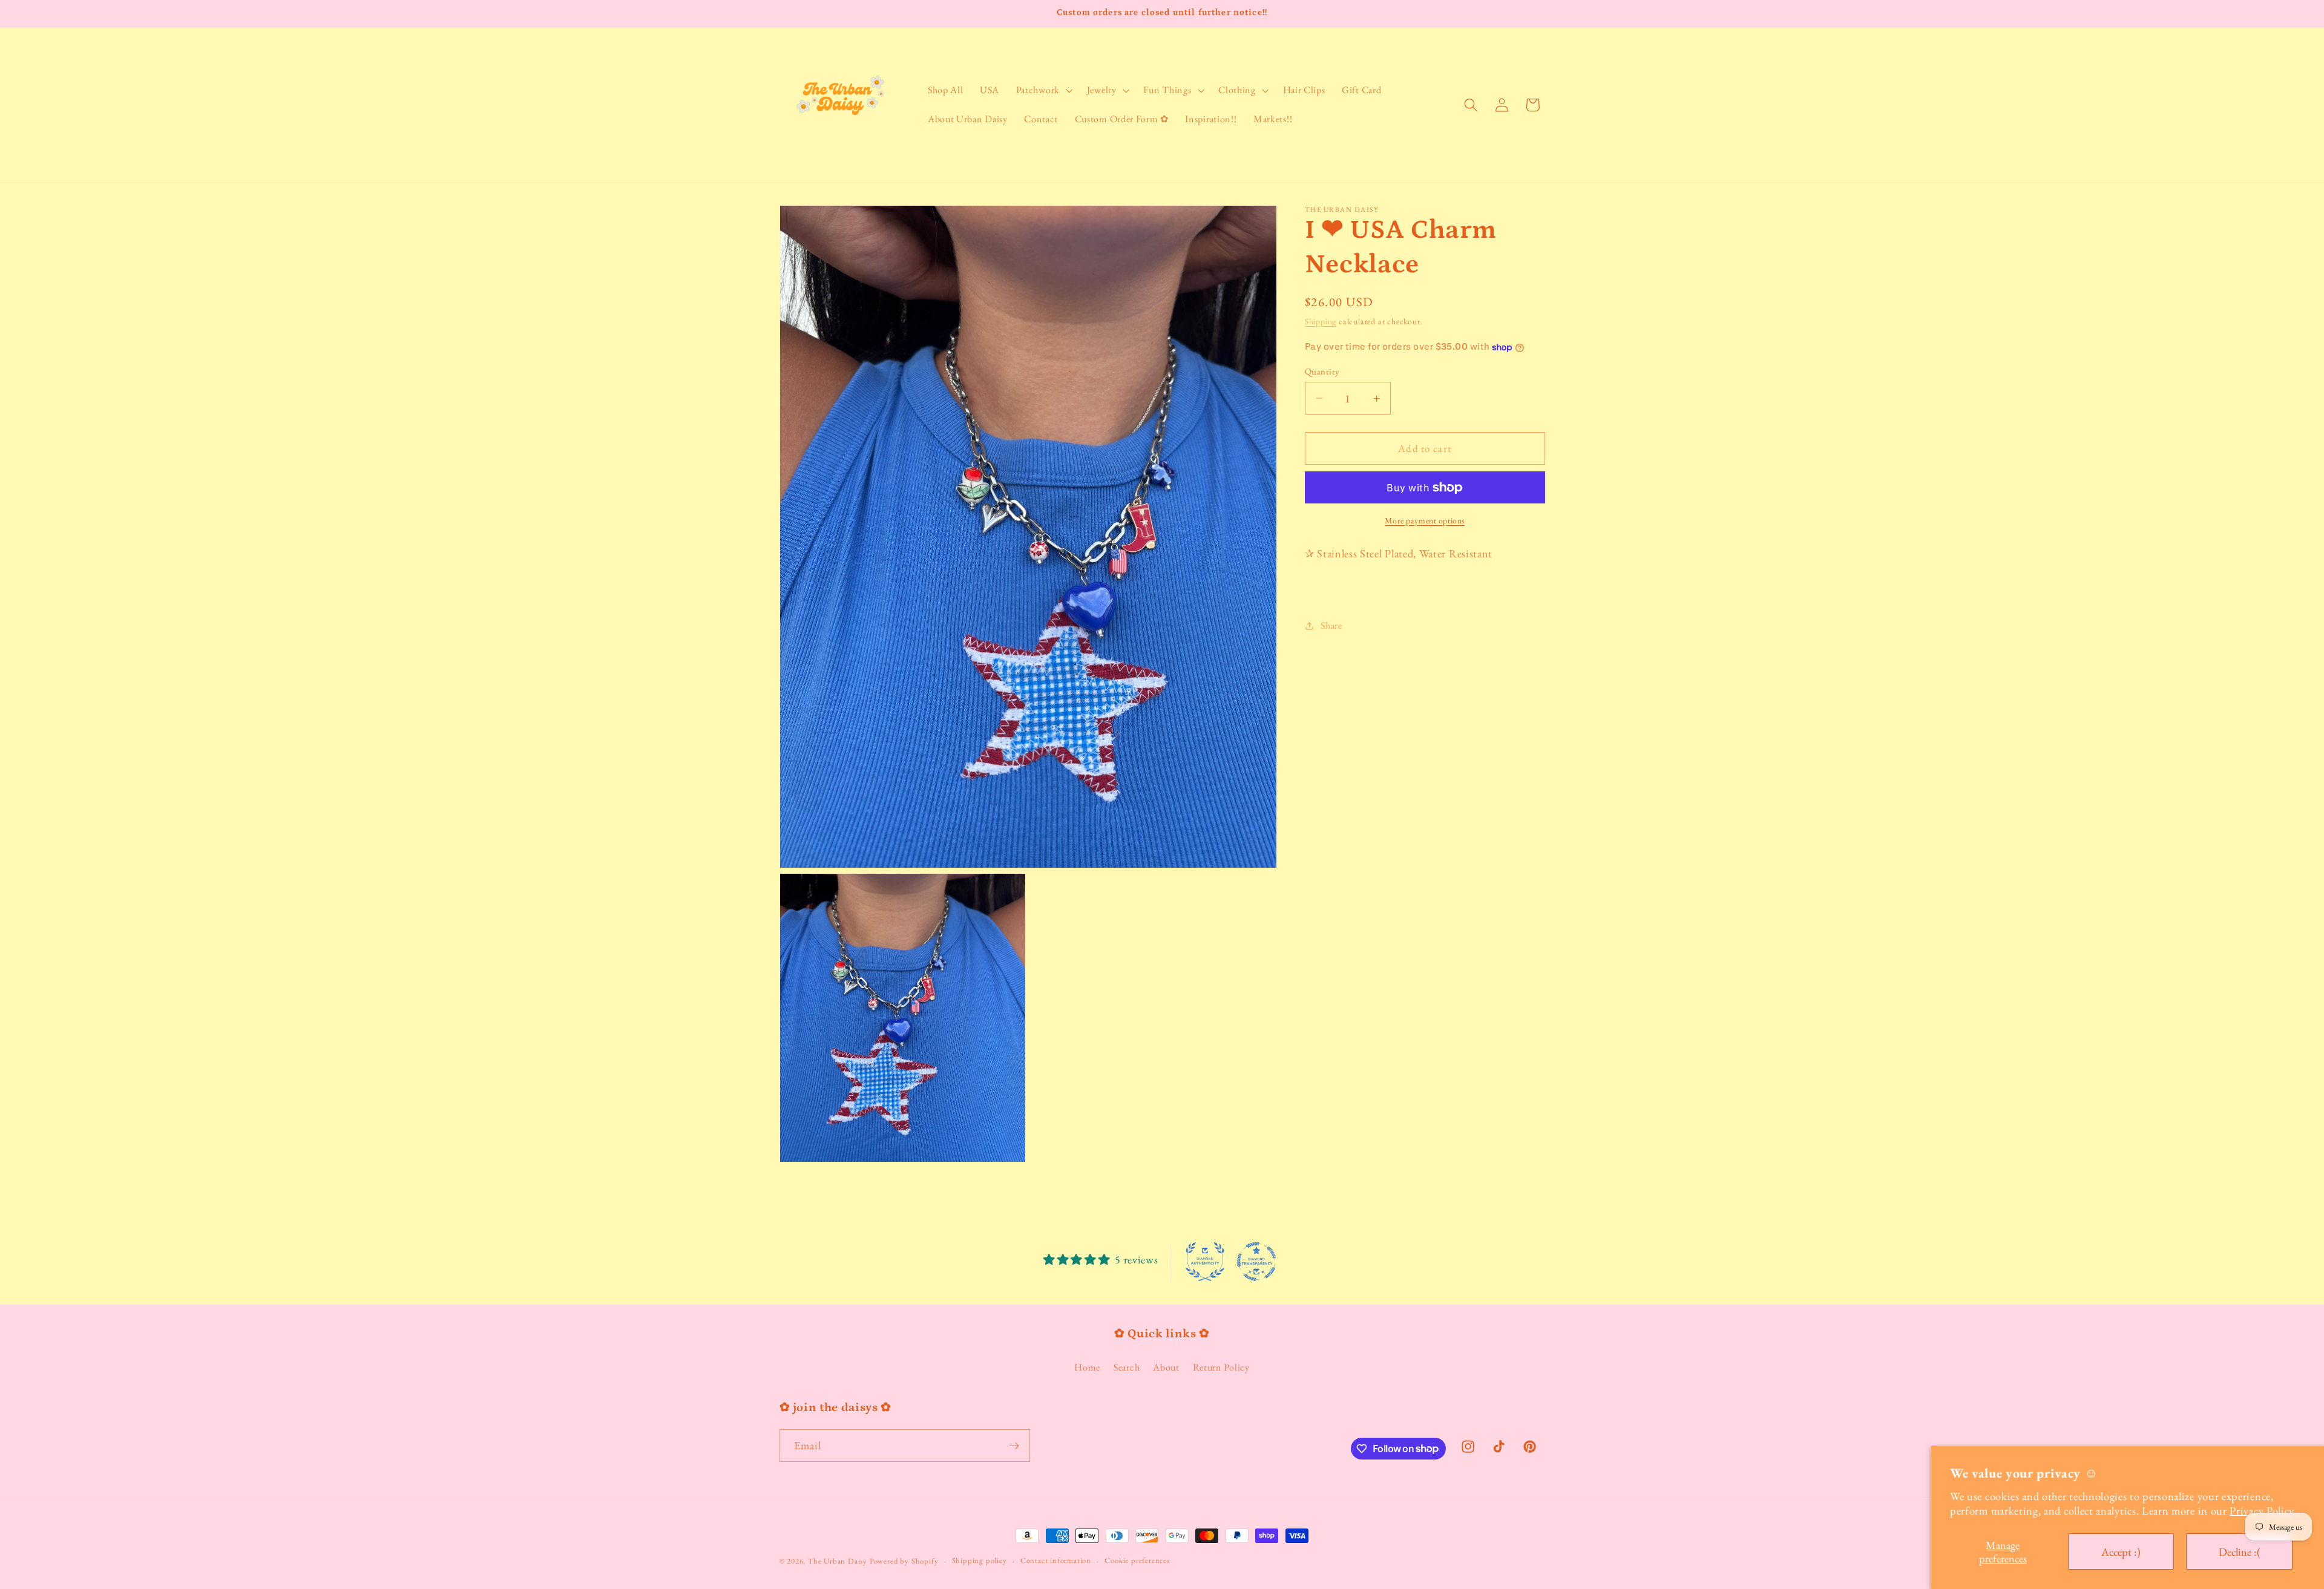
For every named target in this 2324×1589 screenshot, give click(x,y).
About (1166, 1367)
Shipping (1321, 322)
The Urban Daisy (839, 1561)
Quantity (1322, 371)
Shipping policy (980, 1560)
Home (1087, 1367)
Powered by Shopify (904, 1561)
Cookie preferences (1137, 1560)
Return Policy (1221, 1367)
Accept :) (2121, 1551)
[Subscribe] (1014, 1446)
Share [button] (1331, 626)
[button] (1043, 90)
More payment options (1425, 520)
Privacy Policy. (2263, 1510)
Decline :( (2240, 1551)
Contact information (1056, 1560)
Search (1127, 1367)
